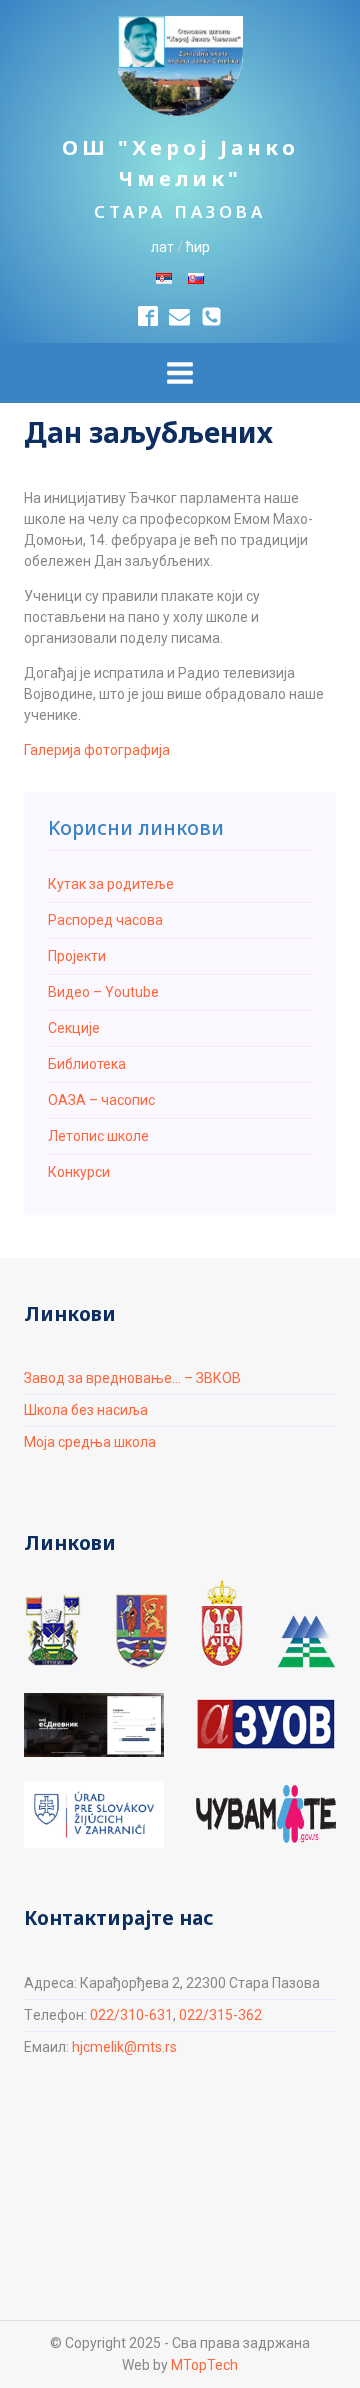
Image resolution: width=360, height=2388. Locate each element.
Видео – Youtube (103, 992)
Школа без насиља (86, 1410)
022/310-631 (131, 2015)
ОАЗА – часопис (101, 1100)
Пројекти (77, 956)
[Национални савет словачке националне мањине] (306, 1642)
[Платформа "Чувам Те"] (266, 1814)
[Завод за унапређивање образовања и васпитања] (266, 1724)
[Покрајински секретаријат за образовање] (141, 1630)
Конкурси (79, 1172)
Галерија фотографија (97, 750)
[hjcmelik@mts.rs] (179, 316)
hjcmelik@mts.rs (124, 2047)
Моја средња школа (90, 1442)
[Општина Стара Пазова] (53, 1630)
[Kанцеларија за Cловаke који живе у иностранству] (94, 1814)
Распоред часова (105, 920)
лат (162, 247)
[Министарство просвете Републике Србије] (222, 1623)
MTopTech (204, 2365)
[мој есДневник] (94, 1725)
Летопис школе (98, 1136)
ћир (198, 247)
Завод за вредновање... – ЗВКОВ (132, 1378)
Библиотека (87, 1064)
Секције (74, 1028)
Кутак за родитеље (111, 884)
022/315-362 (220, 2015)
